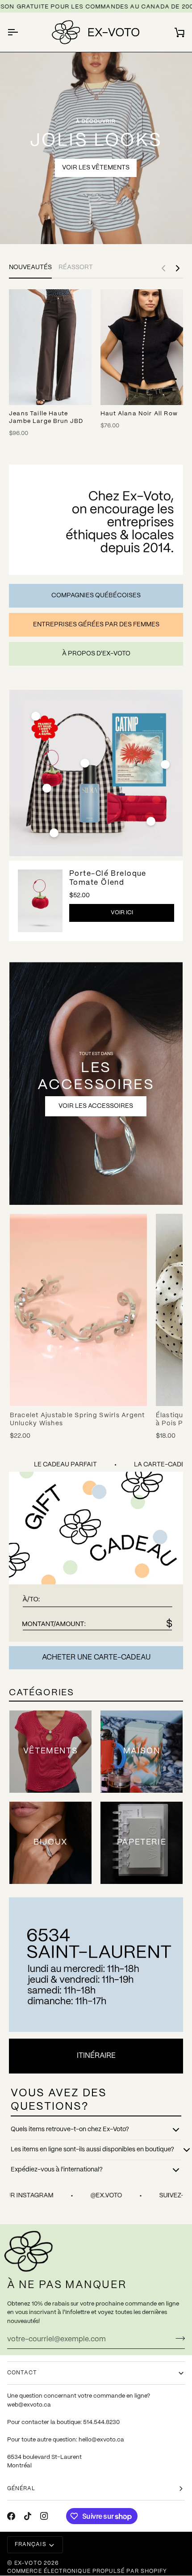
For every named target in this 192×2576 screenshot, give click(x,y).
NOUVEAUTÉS (30, 267)
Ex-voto (28, 2563)
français (31, 2544)
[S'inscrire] (177, 2338)
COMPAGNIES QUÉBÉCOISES (96, 595)
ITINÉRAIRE (96, 2056)
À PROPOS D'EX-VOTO (96, 654)
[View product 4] (54, 833)
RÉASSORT (76, 267)
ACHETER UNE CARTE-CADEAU (96, 1658)
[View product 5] (165, 764)
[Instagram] (44, 2516)
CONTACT (22, 2373)
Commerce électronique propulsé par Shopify (87, 2571)
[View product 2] (36, 716)
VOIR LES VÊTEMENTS (96, 168)
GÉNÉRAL (21, 2489)
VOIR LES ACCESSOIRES (96, 1106)
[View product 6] (151, 821)
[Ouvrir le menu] (21, 32)
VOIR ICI (122, 913)
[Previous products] (163, 268)
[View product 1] (47, 788)
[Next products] (178, 268)
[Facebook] (11, 2516)
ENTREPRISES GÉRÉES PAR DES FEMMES (96, 625)
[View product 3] (85, 763)
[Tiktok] (28, 2516)
